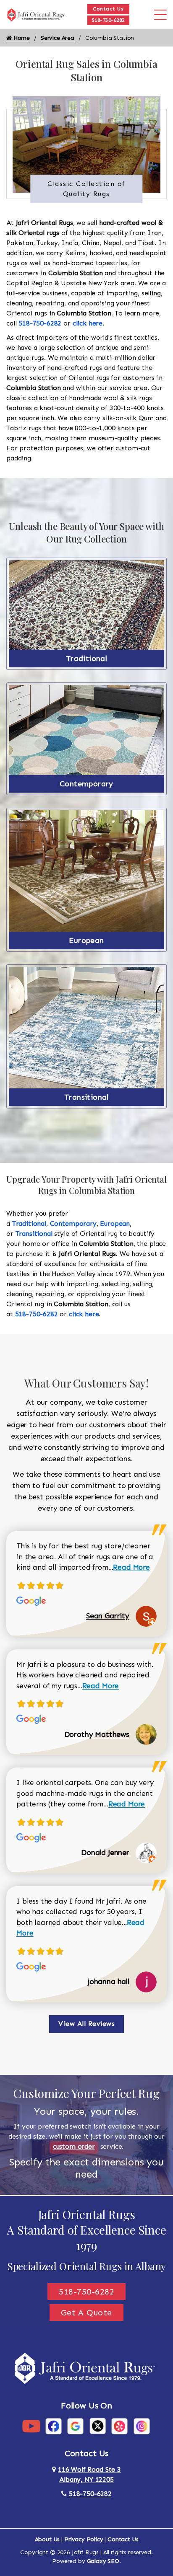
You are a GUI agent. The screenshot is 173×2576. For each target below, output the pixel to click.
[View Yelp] (119, 2425)
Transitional (86, 1097)
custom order (74, 2146)
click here (88, 323)
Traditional (86, 659)
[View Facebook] (54, 2425)
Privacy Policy (84, 2539)
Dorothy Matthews (97, 1734)
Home (21, 38)
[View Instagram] (142, 2425)
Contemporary (86, 784)
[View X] (98, 2425)
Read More (131, 1567)
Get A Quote (86, 2312)
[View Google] (75, 2425)
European (86, 940)
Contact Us (108, 9)
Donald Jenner (105, 1853)
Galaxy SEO (103, 2561)
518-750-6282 (108, 20)
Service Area (58, 38)
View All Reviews (86, 2024)
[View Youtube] (31, 2425)
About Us (47, 2539)
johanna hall (109, 1982)
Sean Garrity (108, 1616)
